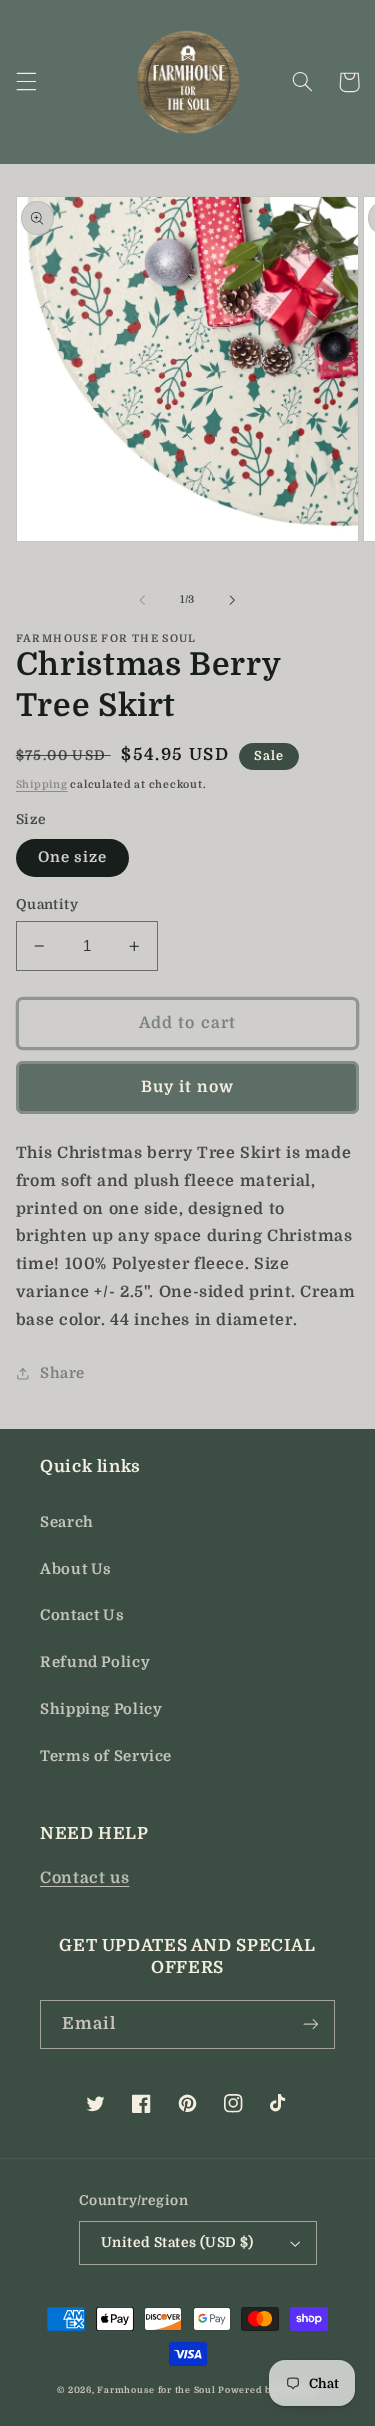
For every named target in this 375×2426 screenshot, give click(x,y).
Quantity (47, 904)
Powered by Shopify (267, 2390)
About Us (76, 1569)
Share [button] (62, 1373)
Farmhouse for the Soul (156, 2390)
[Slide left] (142, 600)
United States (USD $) (177, 2242)
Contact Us (82, 1615)
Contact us (84, 1878)
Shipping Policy (101, 1709)
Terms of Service (106, 1756)
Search (67, 1522)
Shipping (42, 785)
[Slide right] (233, 600)
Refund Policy (95, 1662)
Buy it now (188, 1087)
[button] (26, 82)
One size (72, 857)
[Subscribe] (311, 2024)
